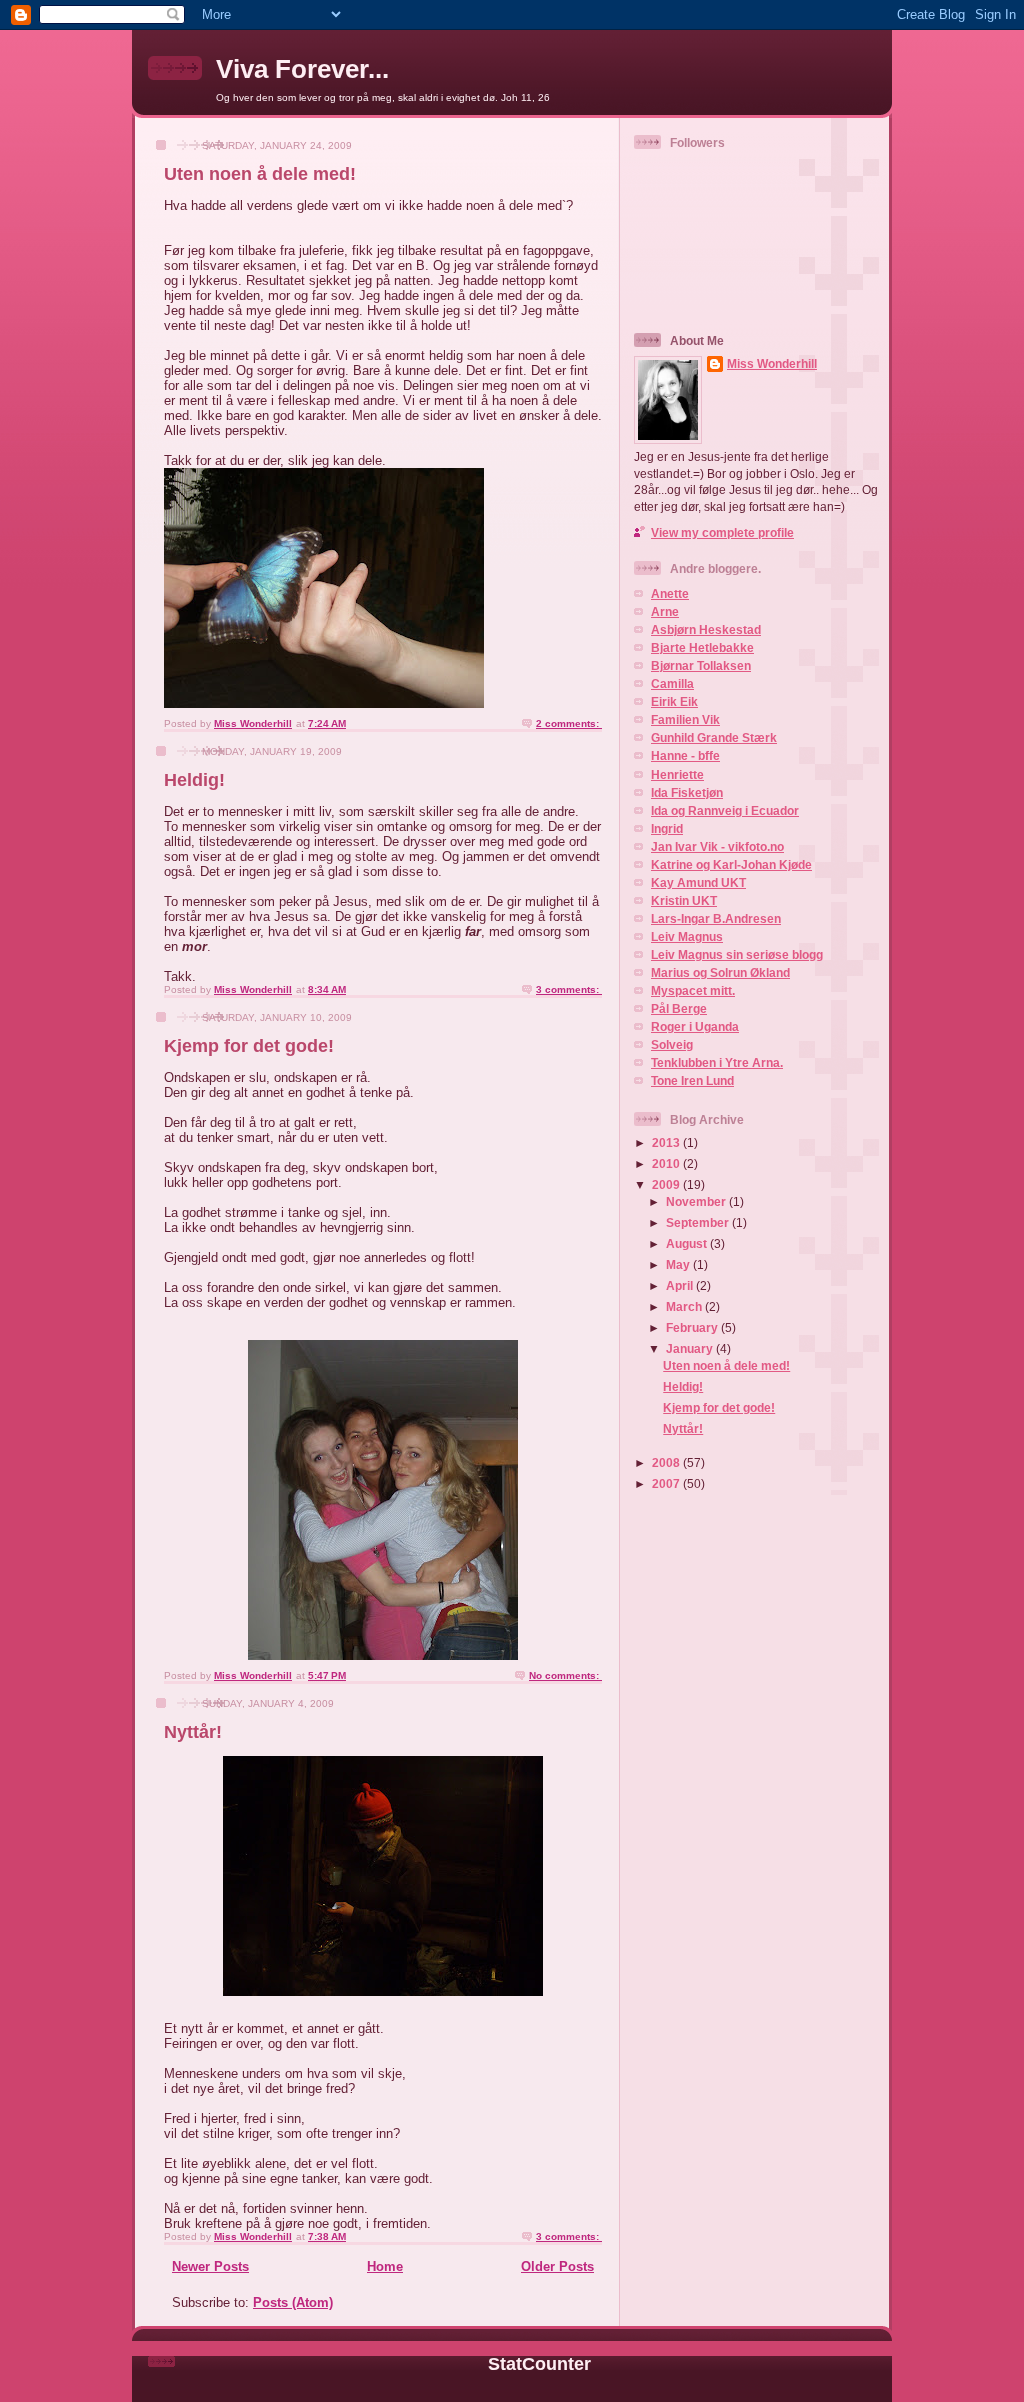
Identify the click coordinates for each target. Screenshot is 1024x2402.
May (679, 1264)
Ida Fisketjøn (687, 792)
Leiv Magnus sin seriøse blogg (737, 954)
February (693, 1327)
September (699, 1222)
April (681, 1285)
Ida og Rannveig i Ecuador (725, 810)
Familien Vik (685, 719)
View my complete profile (722, 532)
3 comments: (569, 989)
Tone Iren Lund (692, 1080)
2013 (667, 1142)
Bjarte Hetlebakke (702, 647)
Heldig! (194, 780)
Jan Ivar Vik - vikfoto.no (717, 846)
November (697, 1201)
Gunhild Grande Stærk (714, 737)
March (685, 1306)
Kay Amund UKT (698, 882)
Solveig (672, 1044)
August (688, 1243)
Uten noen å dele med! (260, 174)
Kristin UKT (684, 900)
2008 (667, 1462)
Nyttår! (193, 1732)
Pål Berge (679, 1008)
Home (385, 2266)
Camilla (672, 683)
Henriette (677, 774)
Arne (665, 611)
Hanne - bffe (685, 755)
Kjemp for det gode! (249, 1046)
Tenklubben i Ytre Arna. (717, 1062)
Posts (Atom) (293, 2302)
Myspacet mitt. (693, 990)
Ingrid (667, 828)
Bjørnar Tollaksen (701, 665)
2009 (667, 1184)
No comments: (565, 1675)
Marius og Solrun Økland (720, 972)
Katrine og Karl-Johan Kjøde (731, 864)
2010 (667, 1163)
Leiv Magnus (687, 936)
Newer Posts (210, 2266)
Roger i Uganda (695, 1026)
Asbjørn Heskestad (706, 629)
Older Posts (557, 2266)
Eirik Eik (674, 701)
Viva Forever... (302, 69)
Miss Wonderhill (772, 363)
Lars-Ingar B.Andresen (716, 918)
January (691, 1348)
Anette (670, 593)
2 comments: (569, 723)
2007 (667, 1483)
